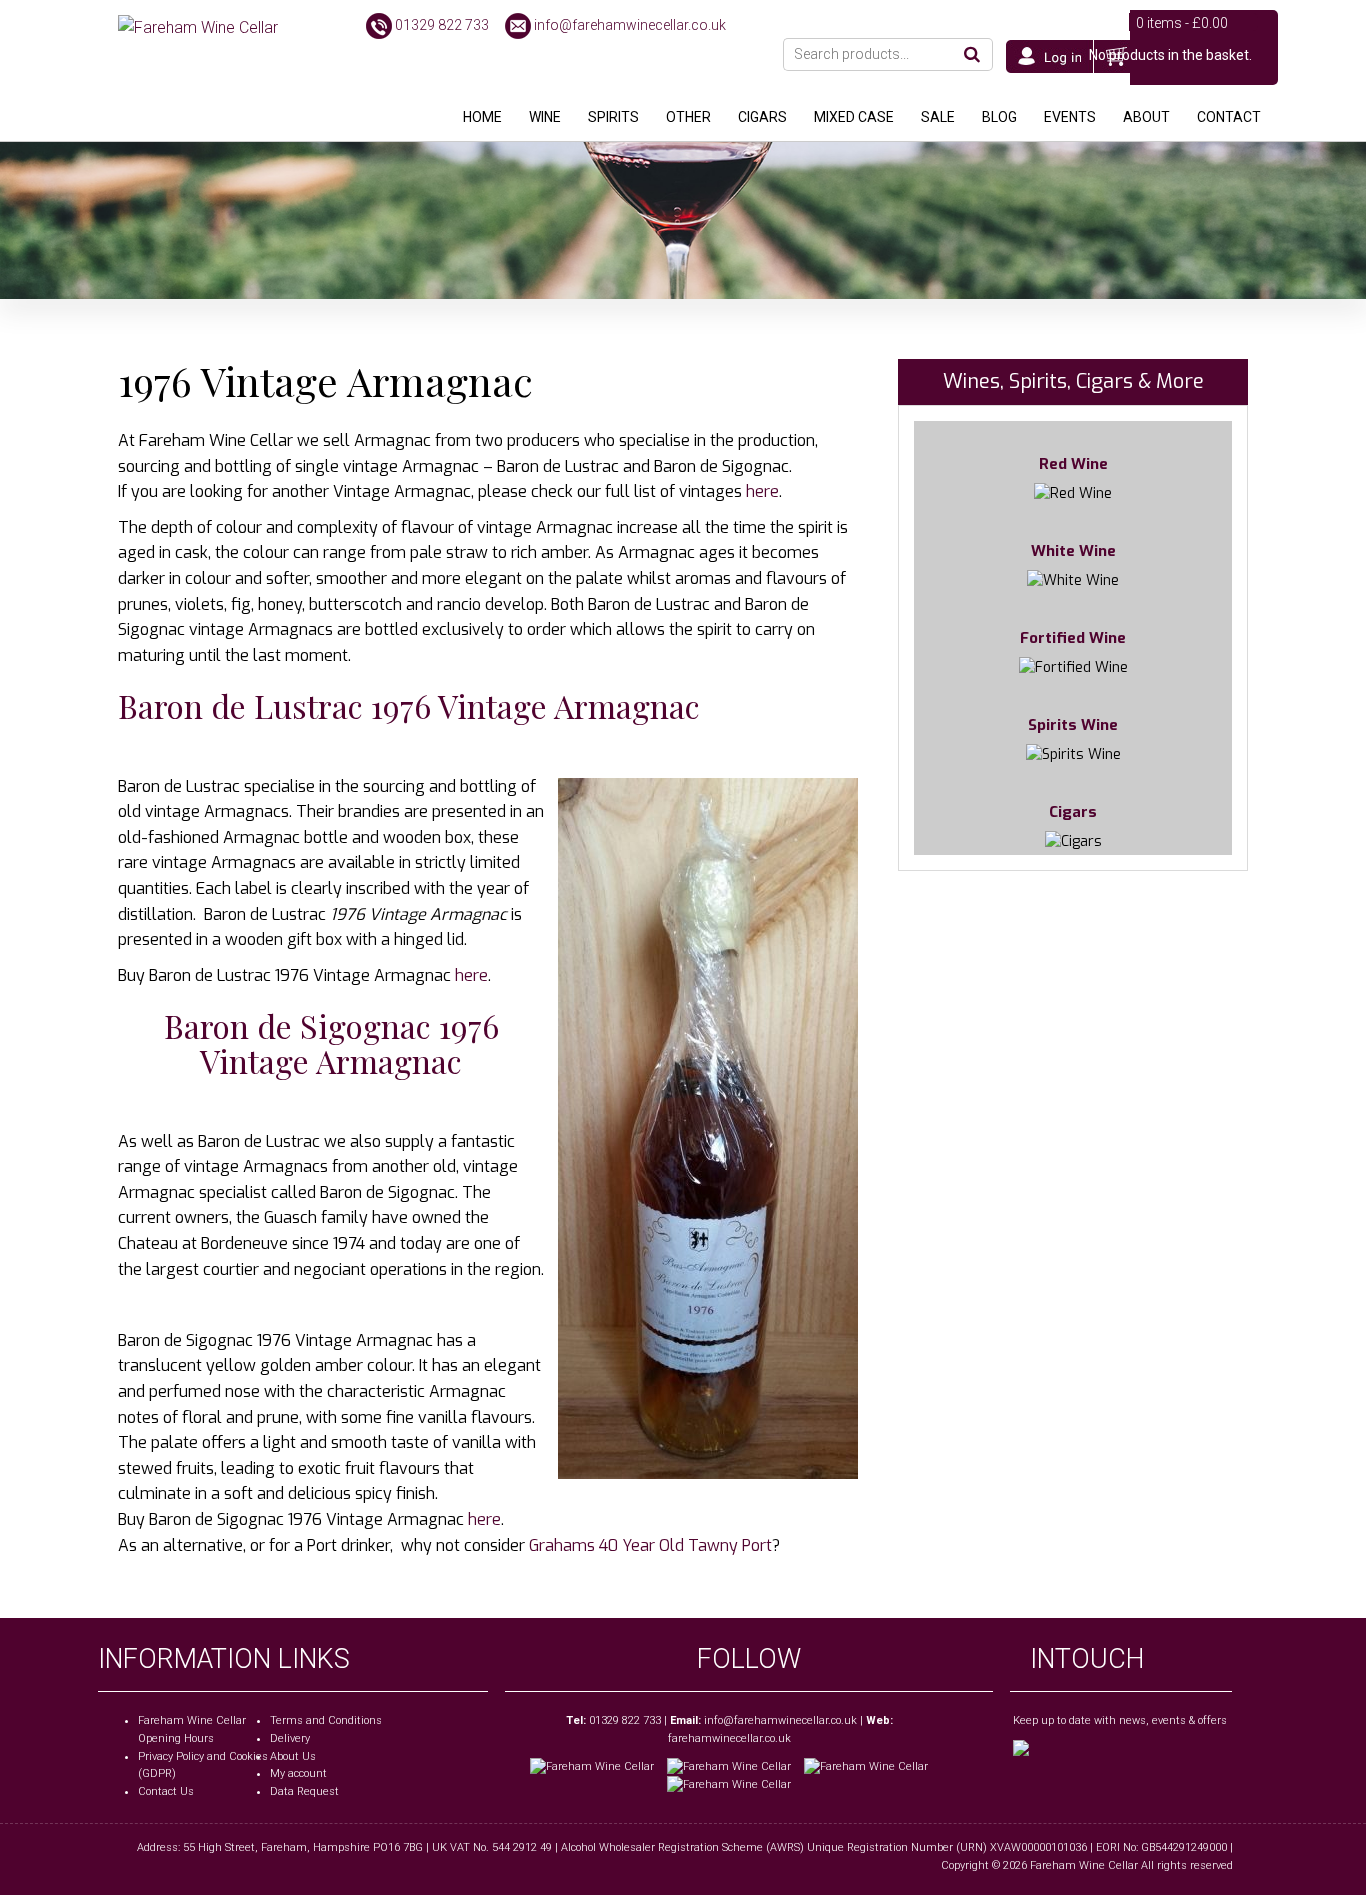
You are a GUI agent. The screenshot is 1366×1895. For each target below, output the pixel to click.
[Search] (972, 54)
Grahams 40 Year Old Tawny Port (650, 1545)
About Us (293, 1756)
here (762, 491)
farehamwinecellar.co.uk (729, 1738)
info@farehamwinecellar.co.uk (630, 25)
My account (298, 1773)
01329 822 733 (442, 25)
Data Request (304, 1791)
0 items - (1182, 23)
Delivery (290, 1738)
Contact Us (166, 1791)
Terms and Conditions (326, 1720)
